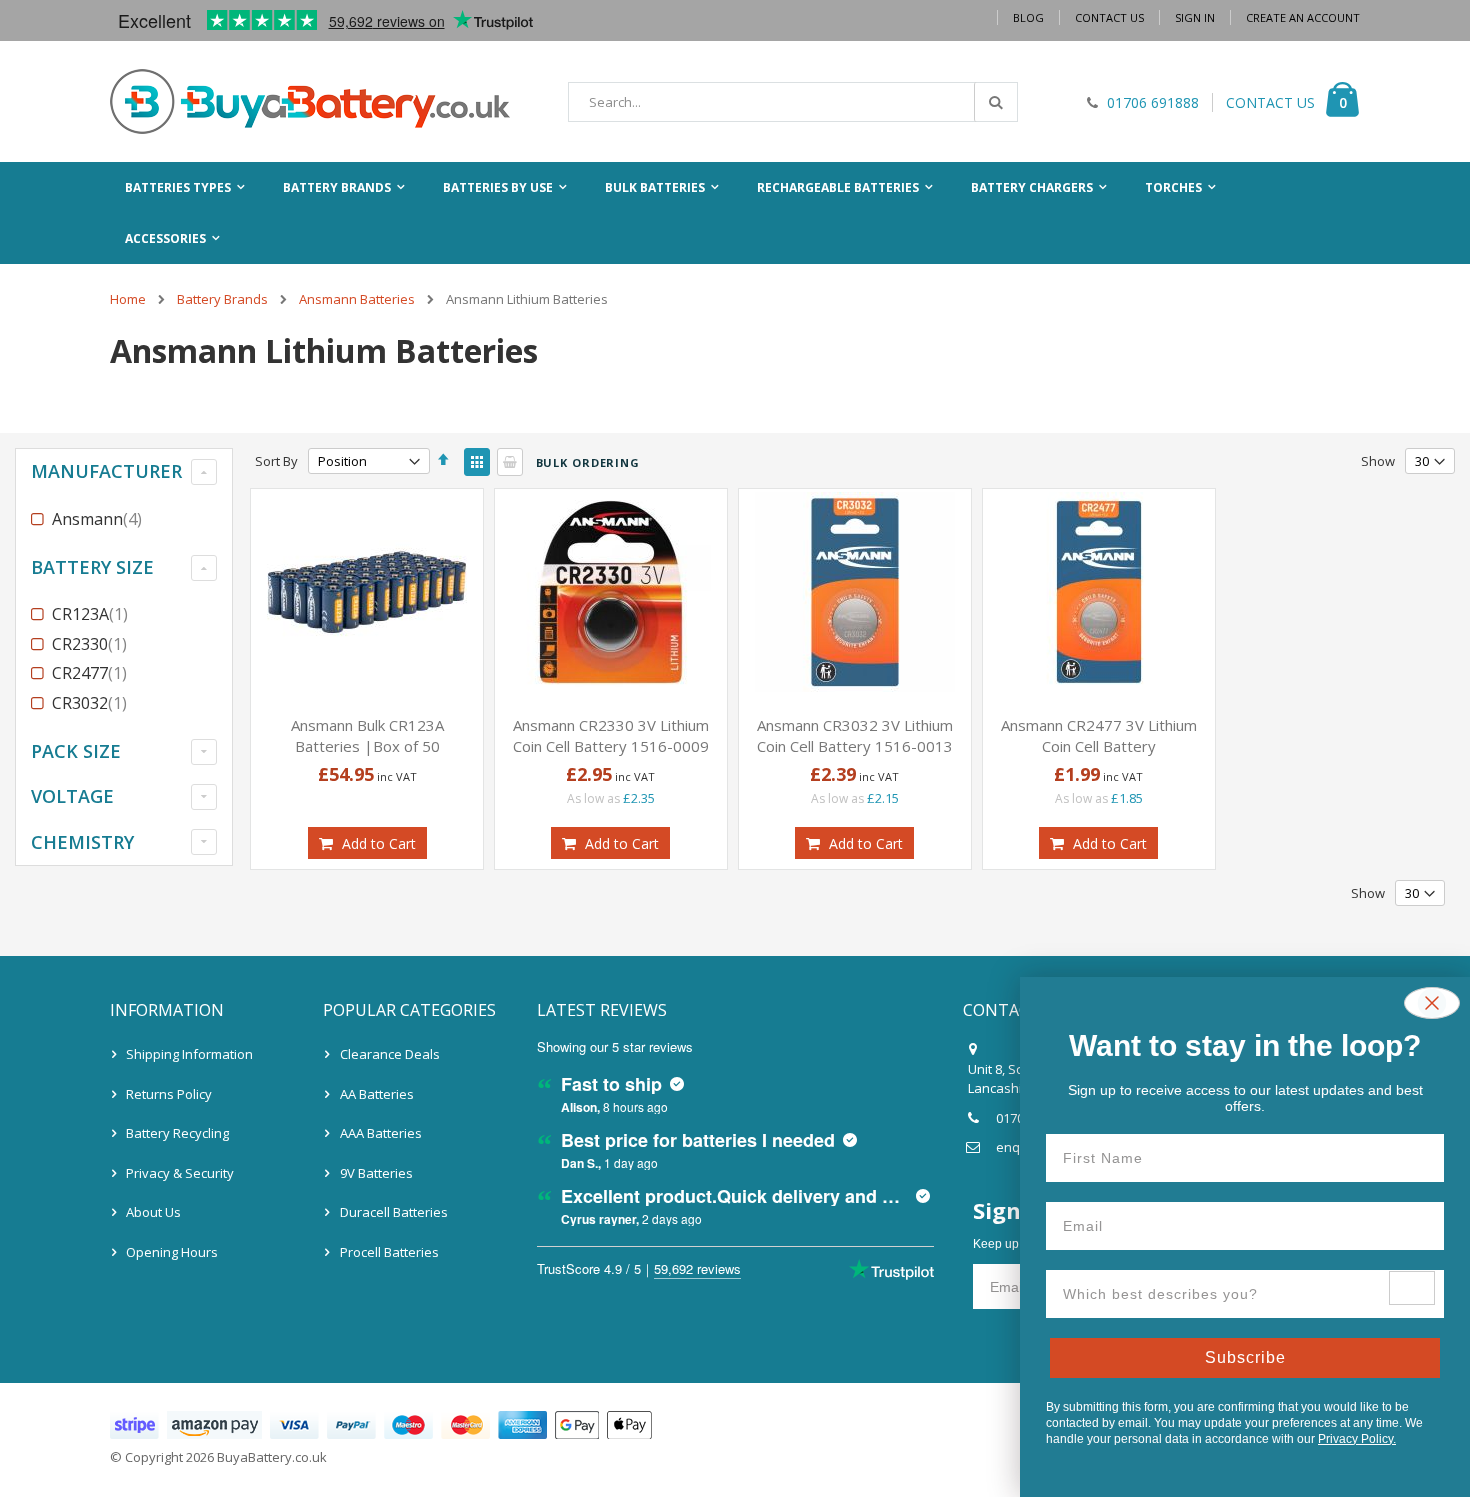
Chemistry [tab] (82, 842)
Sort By (276, 461)
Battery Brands (222, 299)
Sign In (1195, 17)
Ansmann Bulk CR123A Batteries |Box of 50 (367, 735)
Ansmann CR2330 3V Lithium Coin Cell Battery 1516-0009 (611, 735)
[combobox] (793, 102)
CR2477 (92, 673)
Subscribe (1245, 1357)
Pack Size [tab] (76, 751)
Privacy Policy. (1357, 1439)
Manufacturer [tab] (106, 471)
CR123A (92, 614)
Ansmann (99, 519)
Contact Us (1109, 17)
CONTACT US (1270, 102)
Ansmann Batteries (357, 299)
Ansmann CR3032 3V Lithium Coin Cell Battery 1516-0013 (855, 735)
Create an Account (1303, 17)
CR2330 (92, 644)
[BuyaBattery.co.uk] (310, 101)
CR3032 (92, 703)
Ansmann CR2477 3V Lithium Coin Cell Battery (1099, 735)
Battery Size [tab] (92, 567)
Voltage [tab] (72, 796)
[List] (510, 462)
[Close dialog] (1432, 1003)
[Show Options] (1412, 1288)
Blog (1028, 17)
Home (128, 299)
